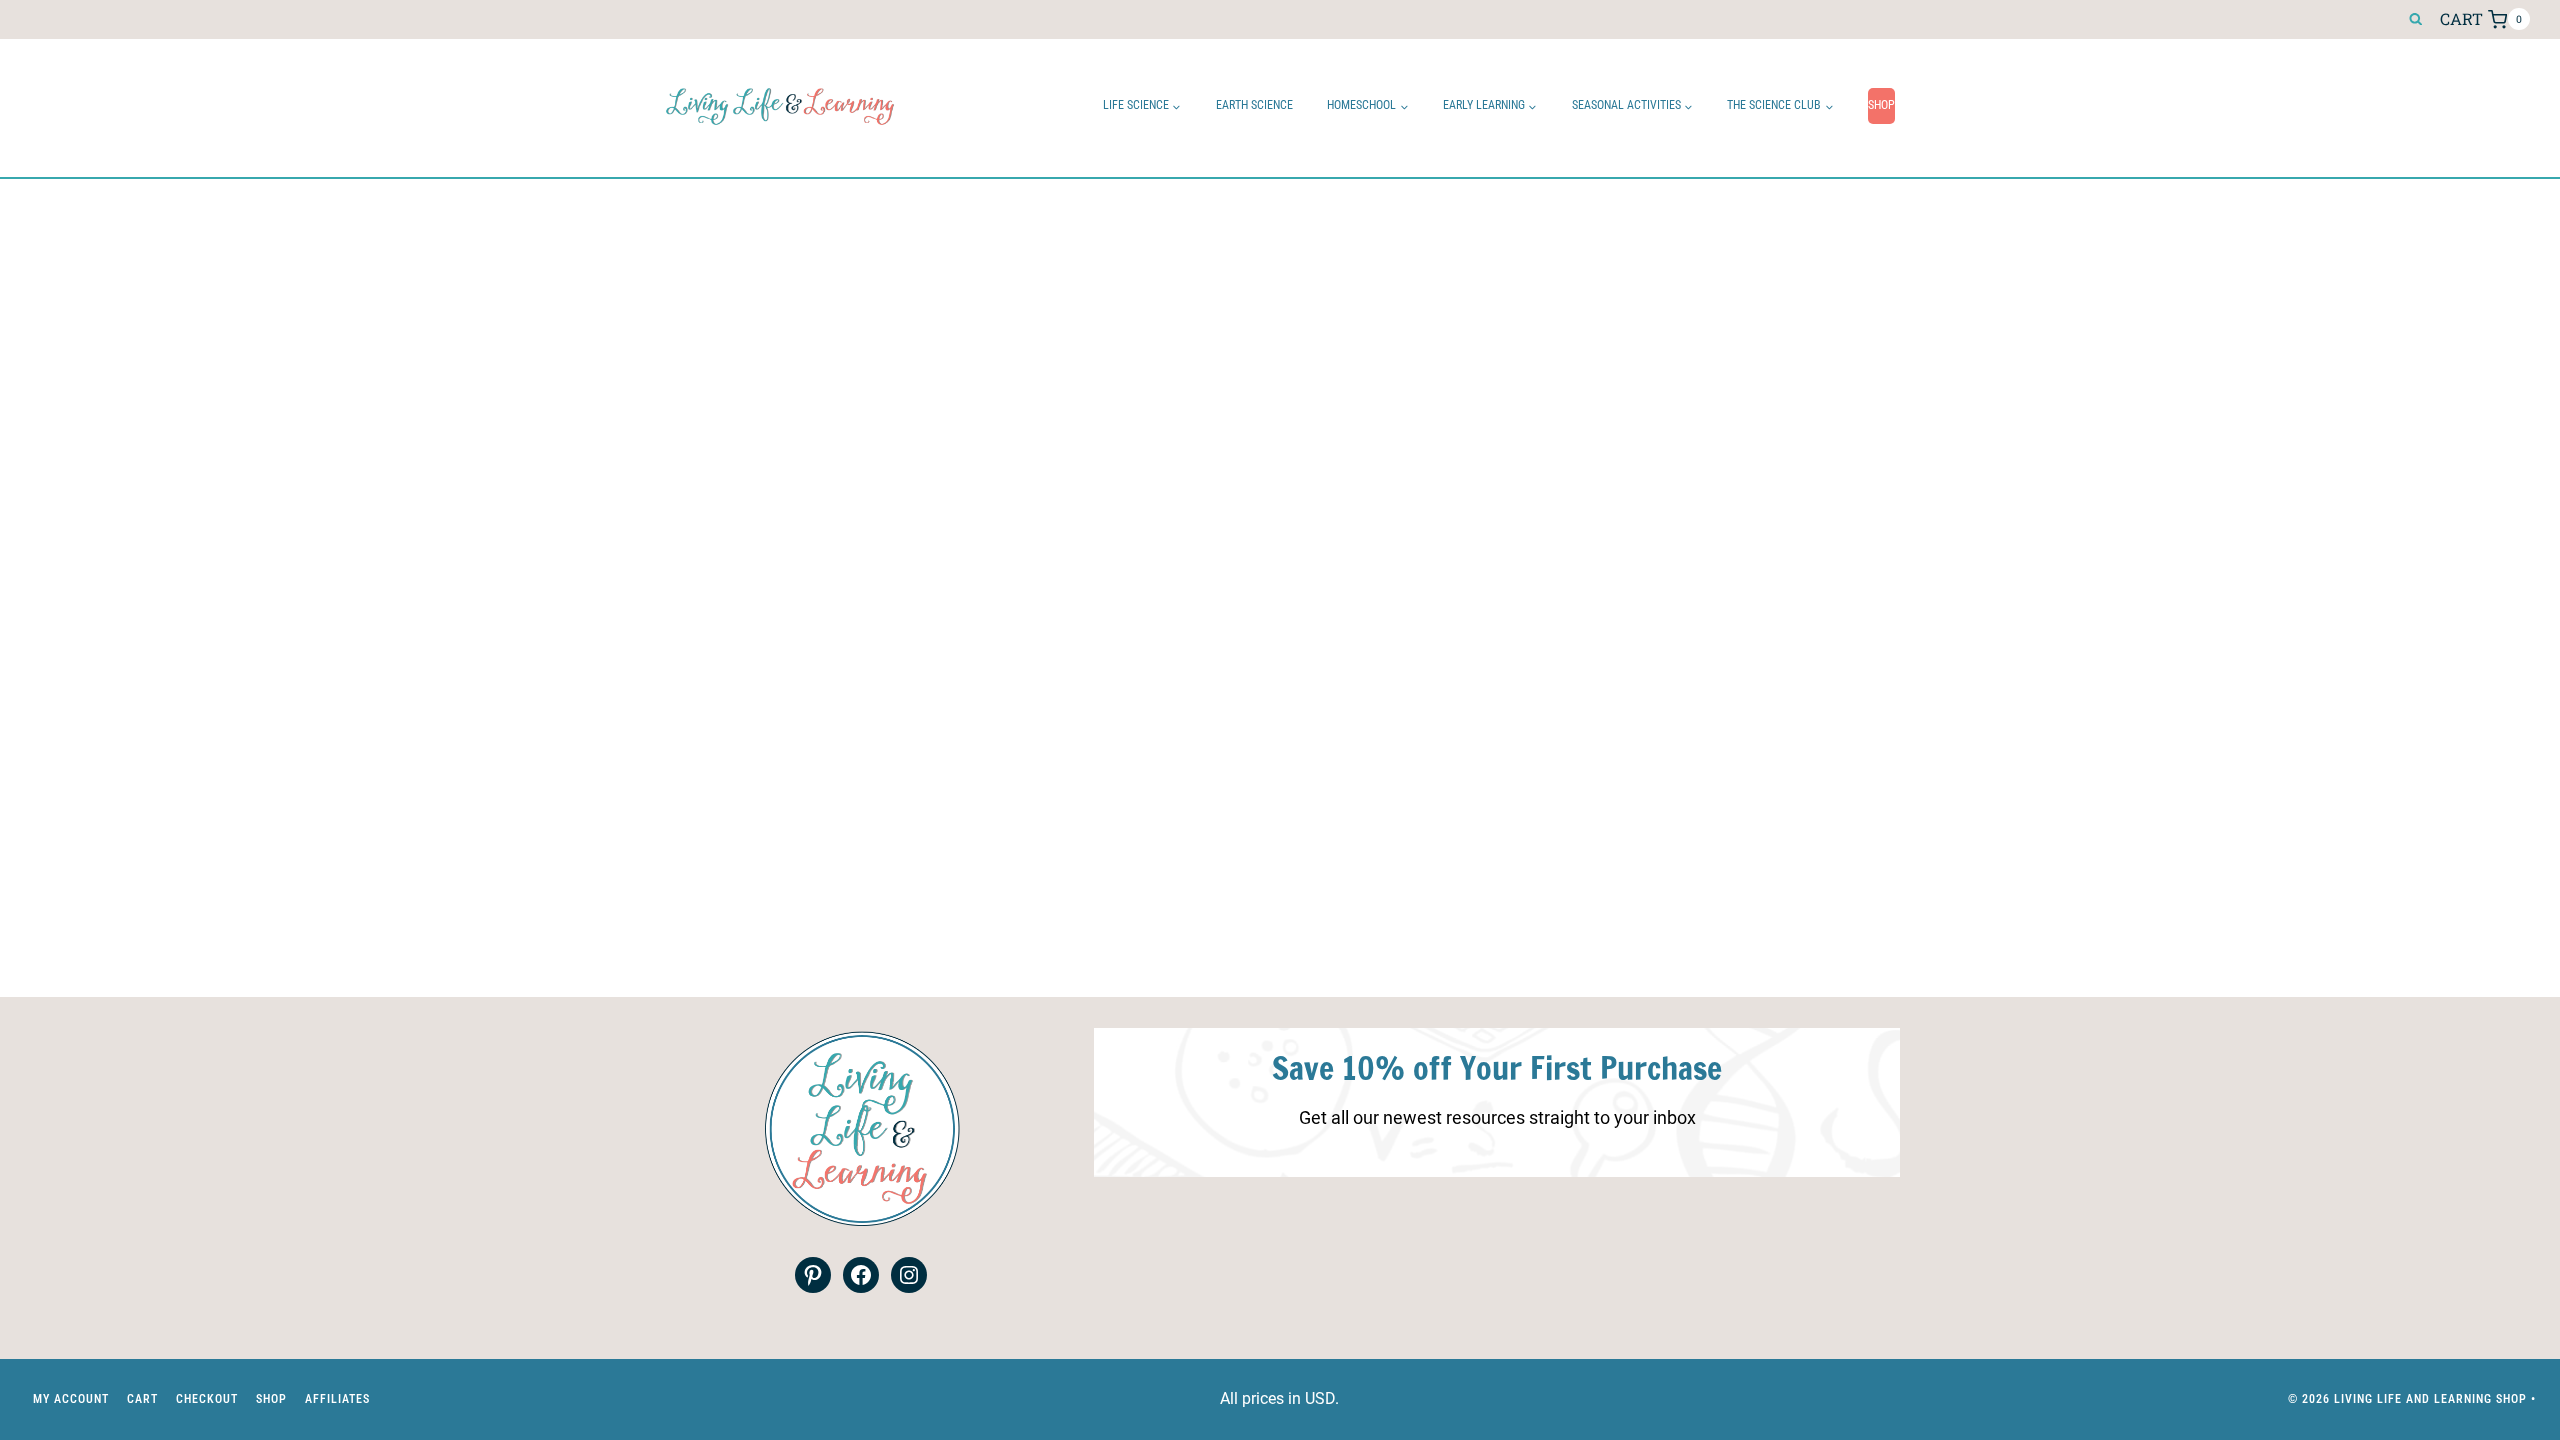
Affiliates (337, 1399)
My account (71, 1399)
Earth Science (1254, 105)
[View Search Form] (2415, 19)
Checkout (207, 1399)
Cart (142, 1399)
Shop (1881, 105)
